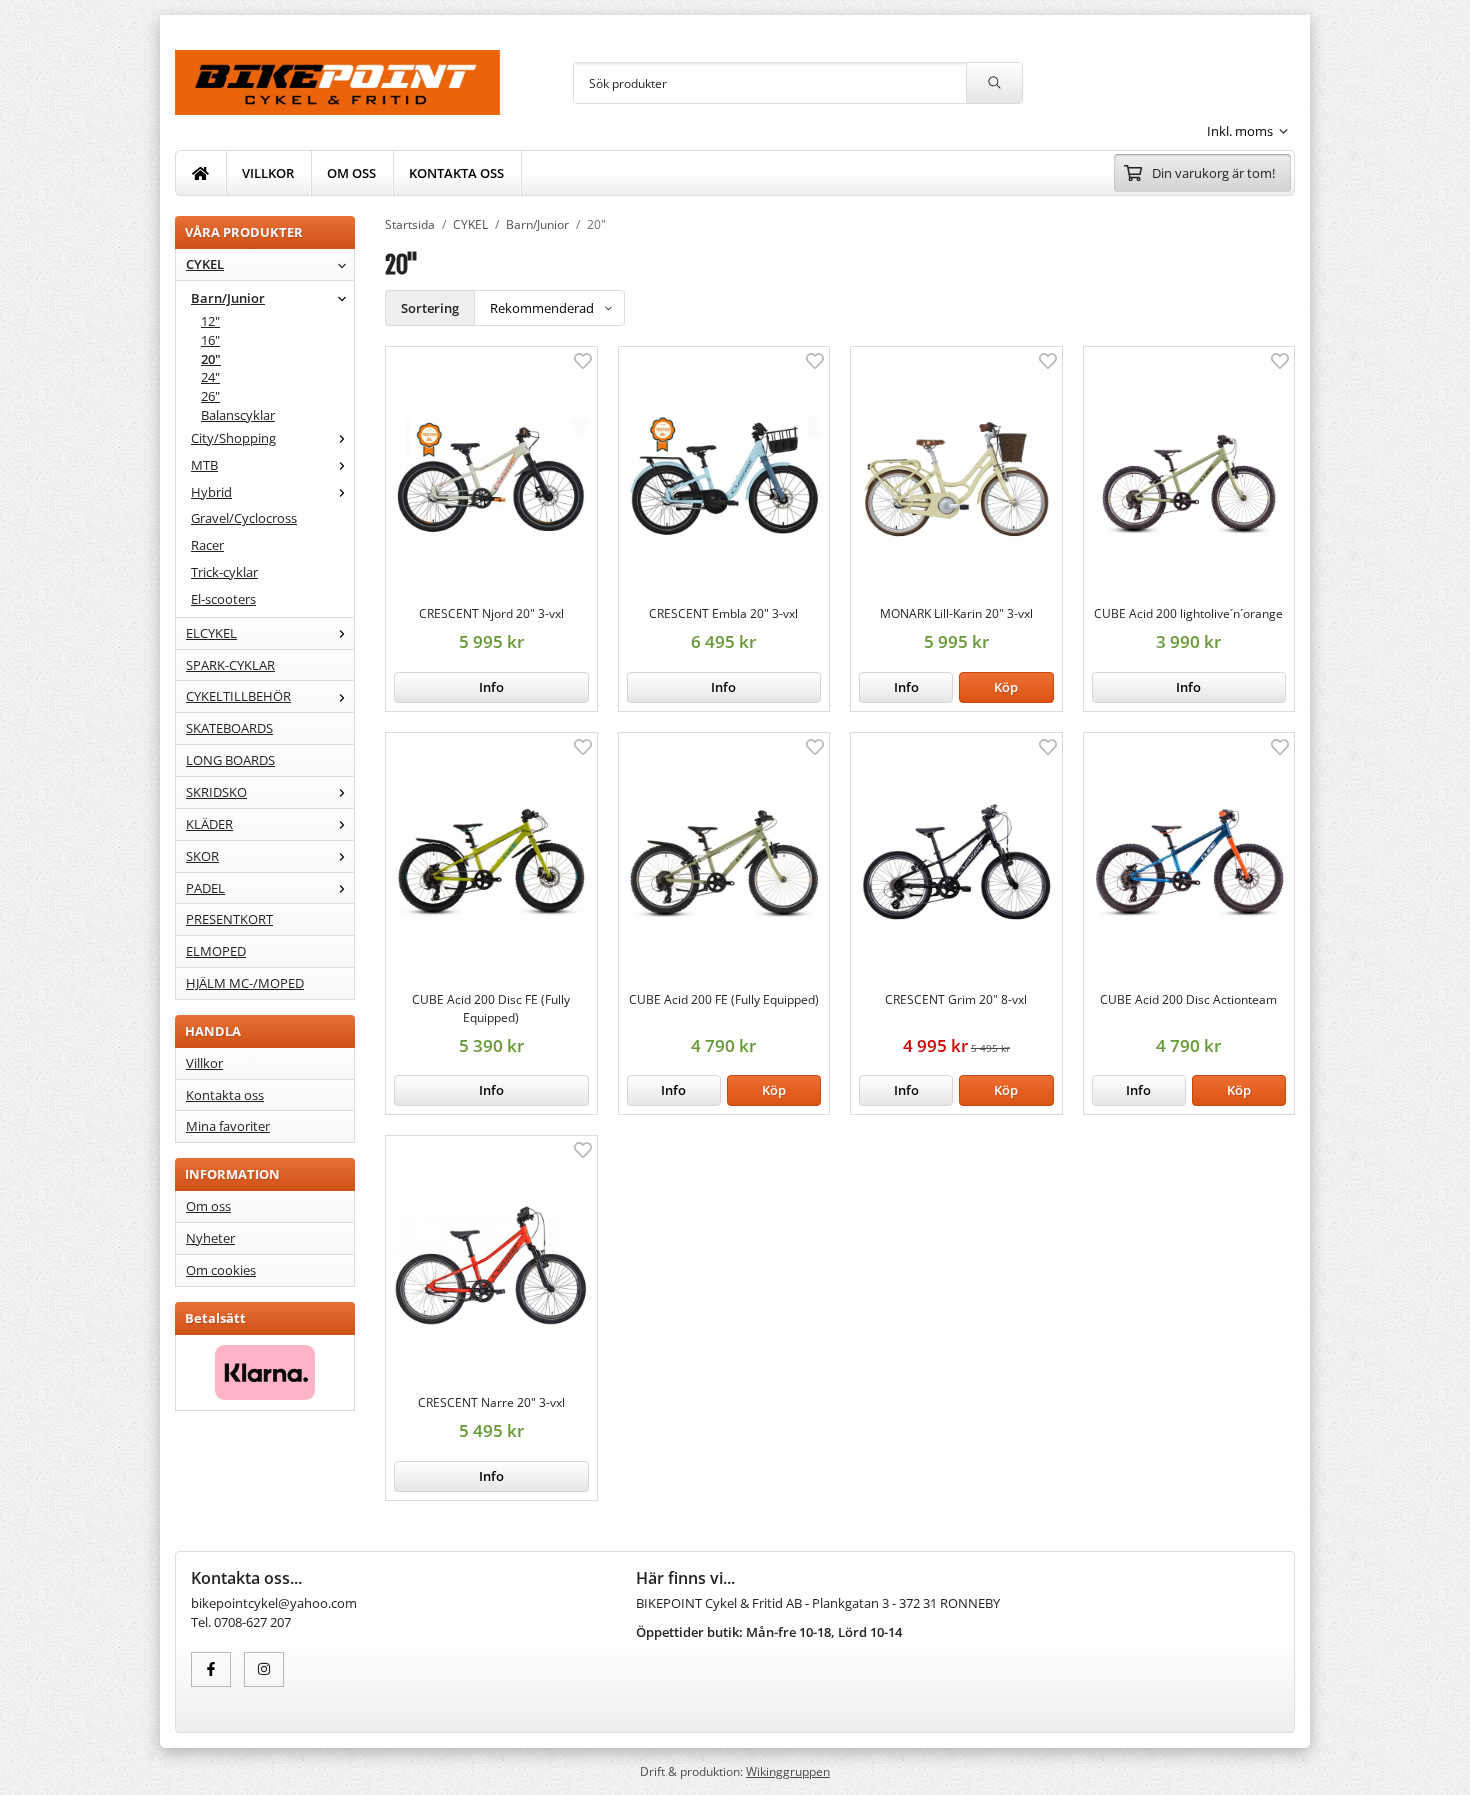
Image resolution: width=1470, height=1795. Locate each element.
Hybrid (211, 492)
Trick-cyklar (224, 572)
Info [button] (491, 687)
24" (210, 377)
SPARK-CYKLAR (230, 665)
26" (210, 396)
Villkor (204, 1063)
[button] (1006, 687)
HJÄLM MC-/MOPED (245, 983)
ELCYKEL (211, 633)
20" (211, 359)
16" (210, 340)
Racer (207, 545)
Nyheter (210, 1238)
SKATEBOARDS (229, 728)
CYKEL (205, 264)
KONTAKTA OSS (456, 173)
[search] (994, 83)
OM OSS (351, 173)
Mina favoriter (228, 1126)
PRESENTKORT (229, 919)
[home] (201, 173)
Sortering (430, 308)
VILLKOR (268, 173)
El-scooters (223, 599)
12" (210, 321)
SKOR (202, 856)
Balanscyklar (238, 415)
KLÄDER (209, 824)
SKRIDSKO (216, 792)
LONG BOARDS (230, 760)
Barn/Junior (228, 298)
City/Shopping (233, 438)
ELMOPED (216, 951)
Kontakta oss (225, 1095)
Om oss (208, 1206)
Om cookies (221, 1270)
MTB (204, 465)
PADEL (205, 888)
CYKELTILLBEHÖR (238, 696)
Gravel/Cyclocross (244, 518)
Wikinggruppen (788, 1771)
